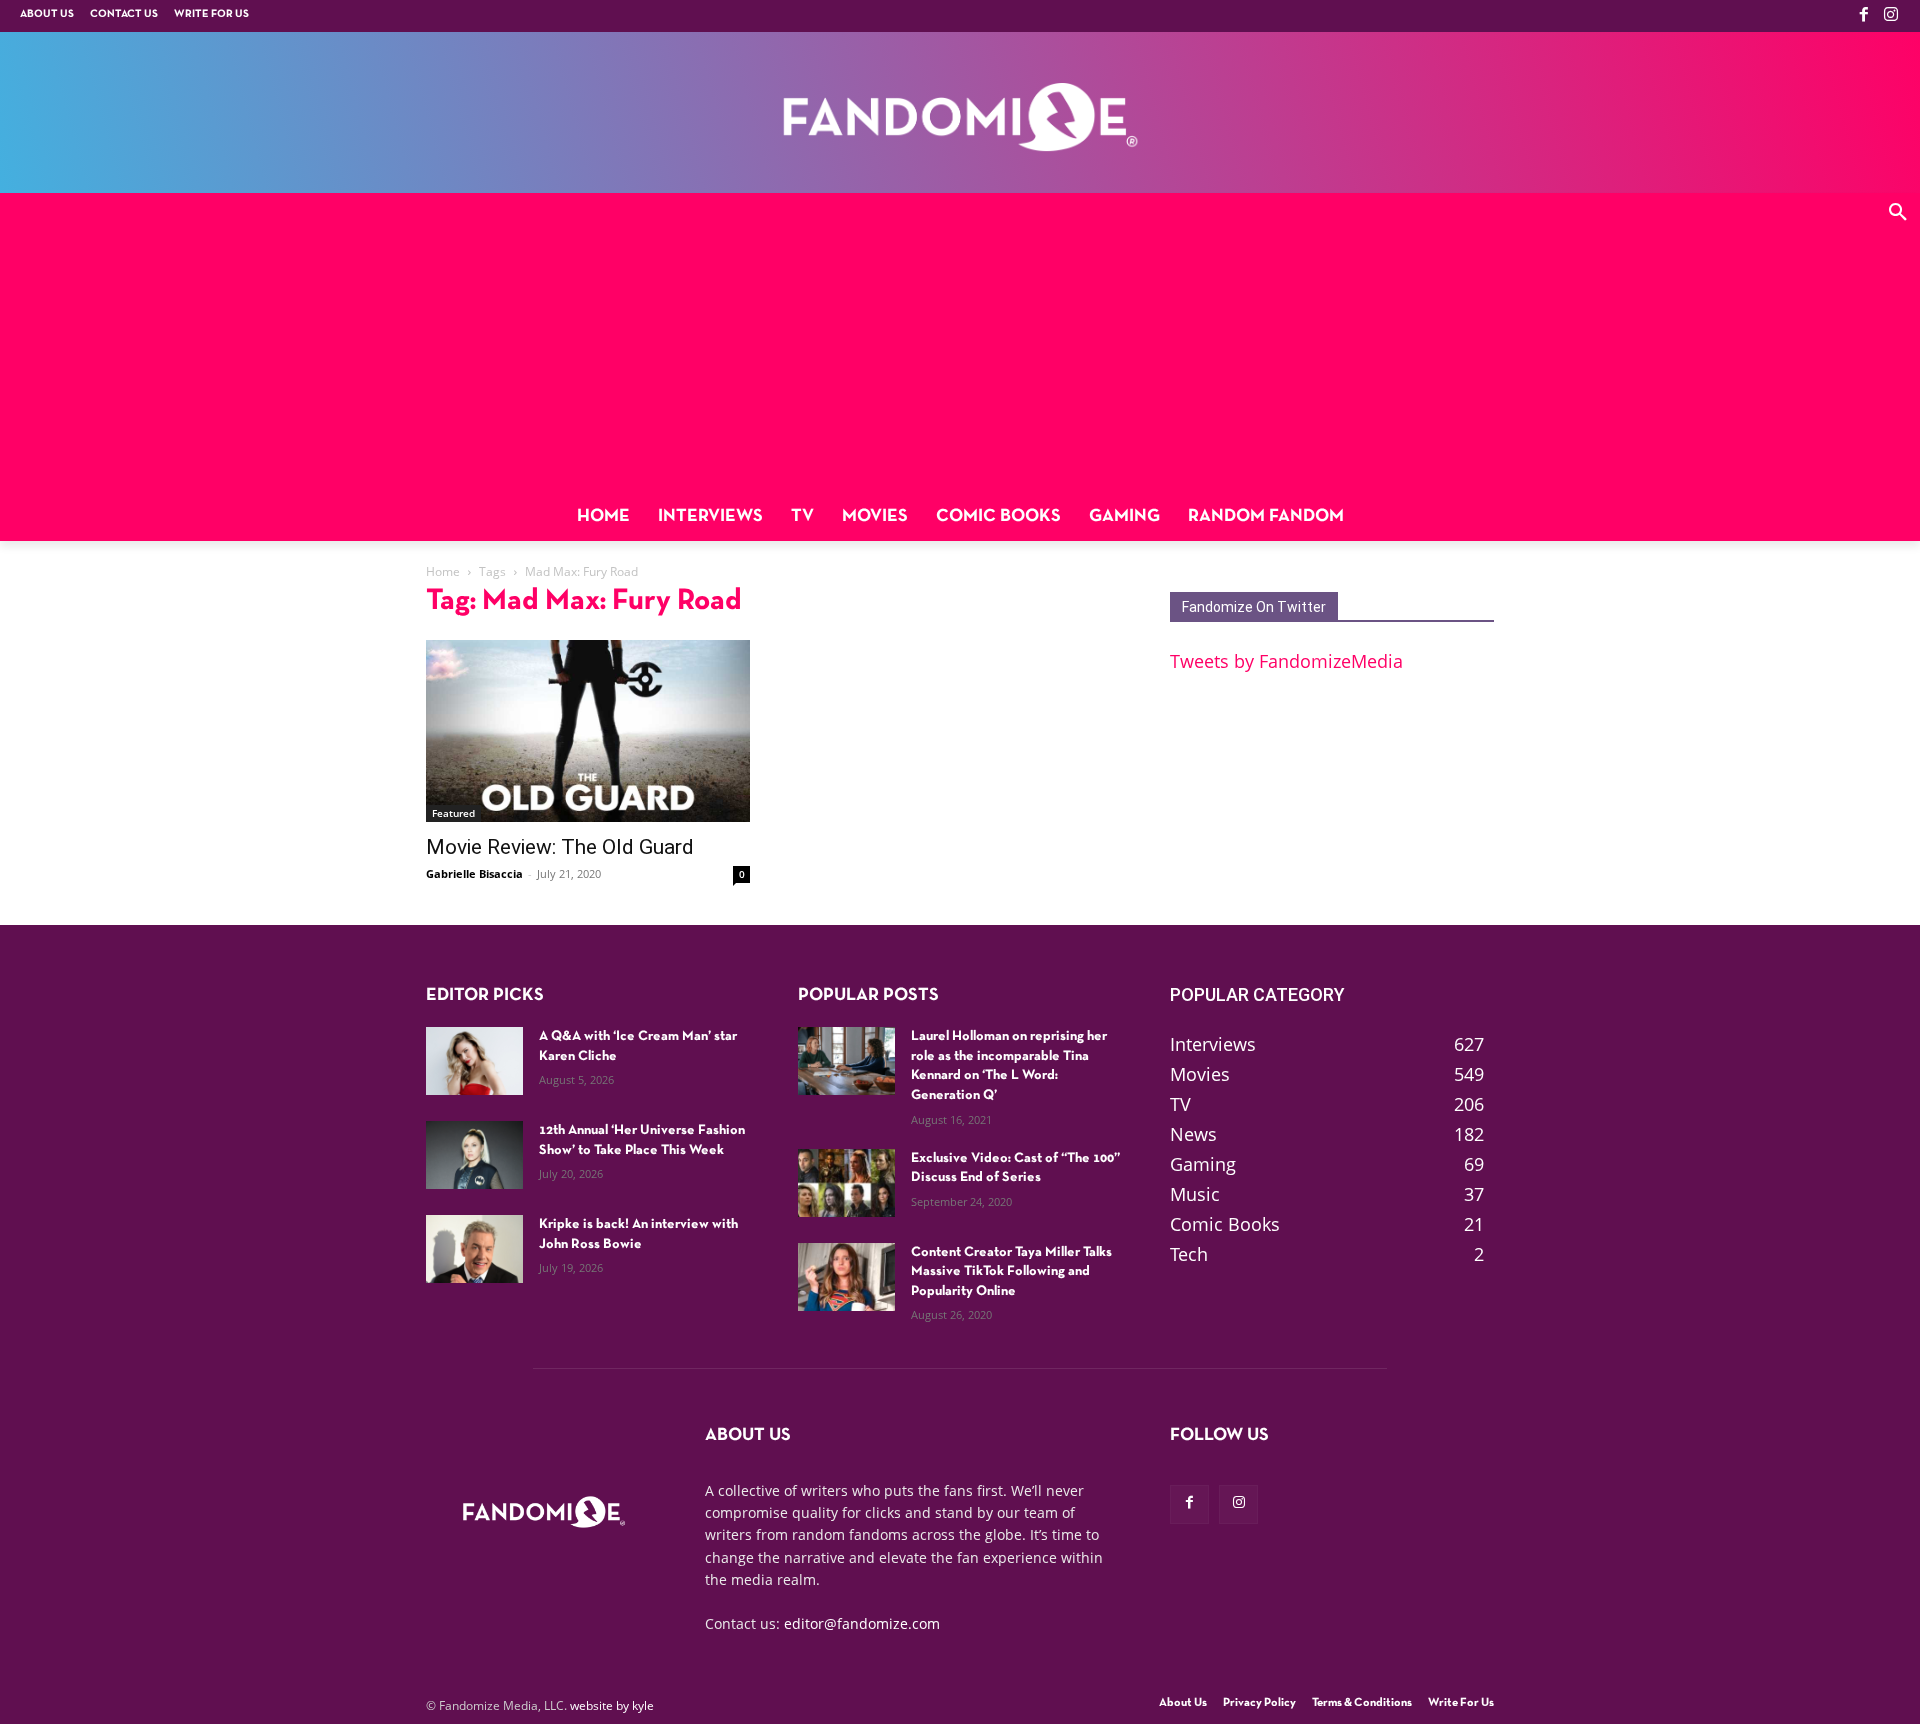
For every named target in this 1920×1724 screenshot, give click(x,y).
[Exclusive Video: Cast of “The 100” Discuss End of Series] (846, 1183)
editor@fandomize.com (862, 1623)
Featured (453, 813)
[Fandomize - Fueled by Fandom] (960, 117)
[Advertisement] (960, 343)
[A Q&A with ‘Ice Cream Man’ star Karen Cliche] (474, 1061)
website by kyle (612, 1705)
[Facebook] (1864, 16)
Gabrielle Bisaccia (474, 873)
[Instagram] (1891, 16)
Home (443, 571)
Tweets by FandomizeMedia (1286, 661)
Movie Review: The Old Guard (560, 847)
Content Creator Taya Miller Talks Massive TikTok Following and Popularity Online (1011, 1272)
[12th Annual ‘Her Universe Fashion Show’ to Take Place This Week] (474, 1155)
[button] (1898, 215)
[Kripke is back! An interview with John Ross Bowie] (474, 1249)
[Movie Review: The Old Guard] (588, 731)
